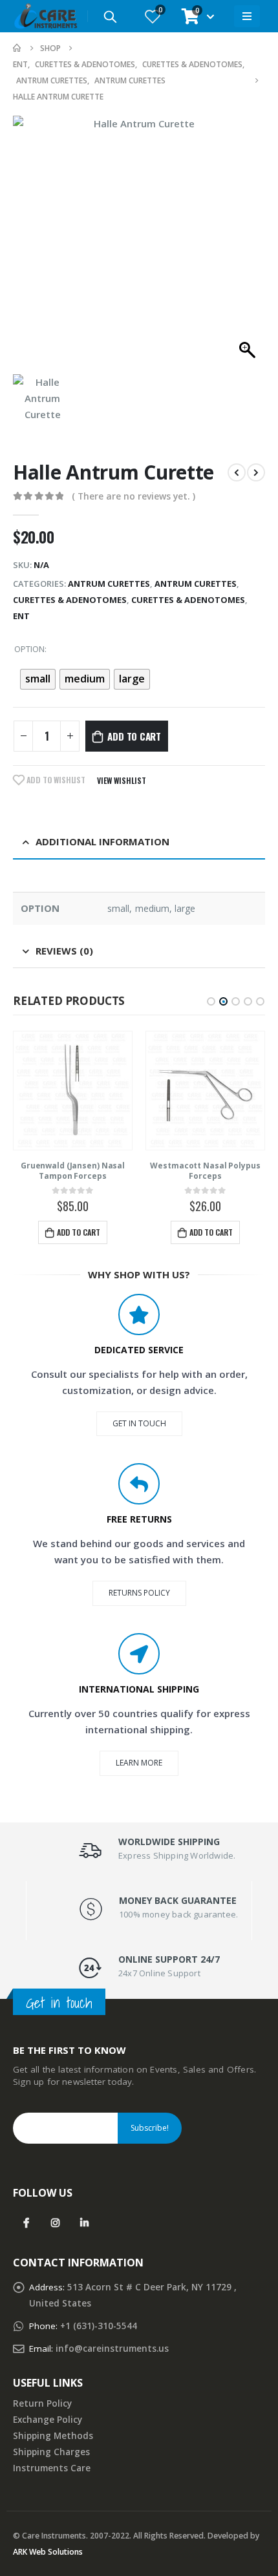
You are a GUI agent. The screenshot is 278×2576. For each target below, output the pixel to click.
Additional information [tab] (102, 841)
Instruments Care (52, 2468)
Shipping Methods (53, 2436)
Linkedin (84, 2223)
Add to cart (134, 736)
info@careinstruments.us (112, 2349)
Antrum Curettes (109, 584)
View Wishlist (122, 780)
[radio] (38, 679)
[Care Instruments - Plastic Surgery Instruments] (45, 16)
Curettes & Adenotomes (70, 600)
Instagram (55, 2223)
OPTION (29, 649)
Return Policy (42, 2403)
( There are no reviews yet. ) (134, 496)
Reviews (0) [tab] (64, 951)
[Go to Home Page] (17, 48)
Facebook (26, 2223)
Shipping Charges (51, 2452)
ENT (21, 616)
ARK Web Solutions (48, 2552)
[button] (211, 1001)
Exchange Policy (48, 2420)
